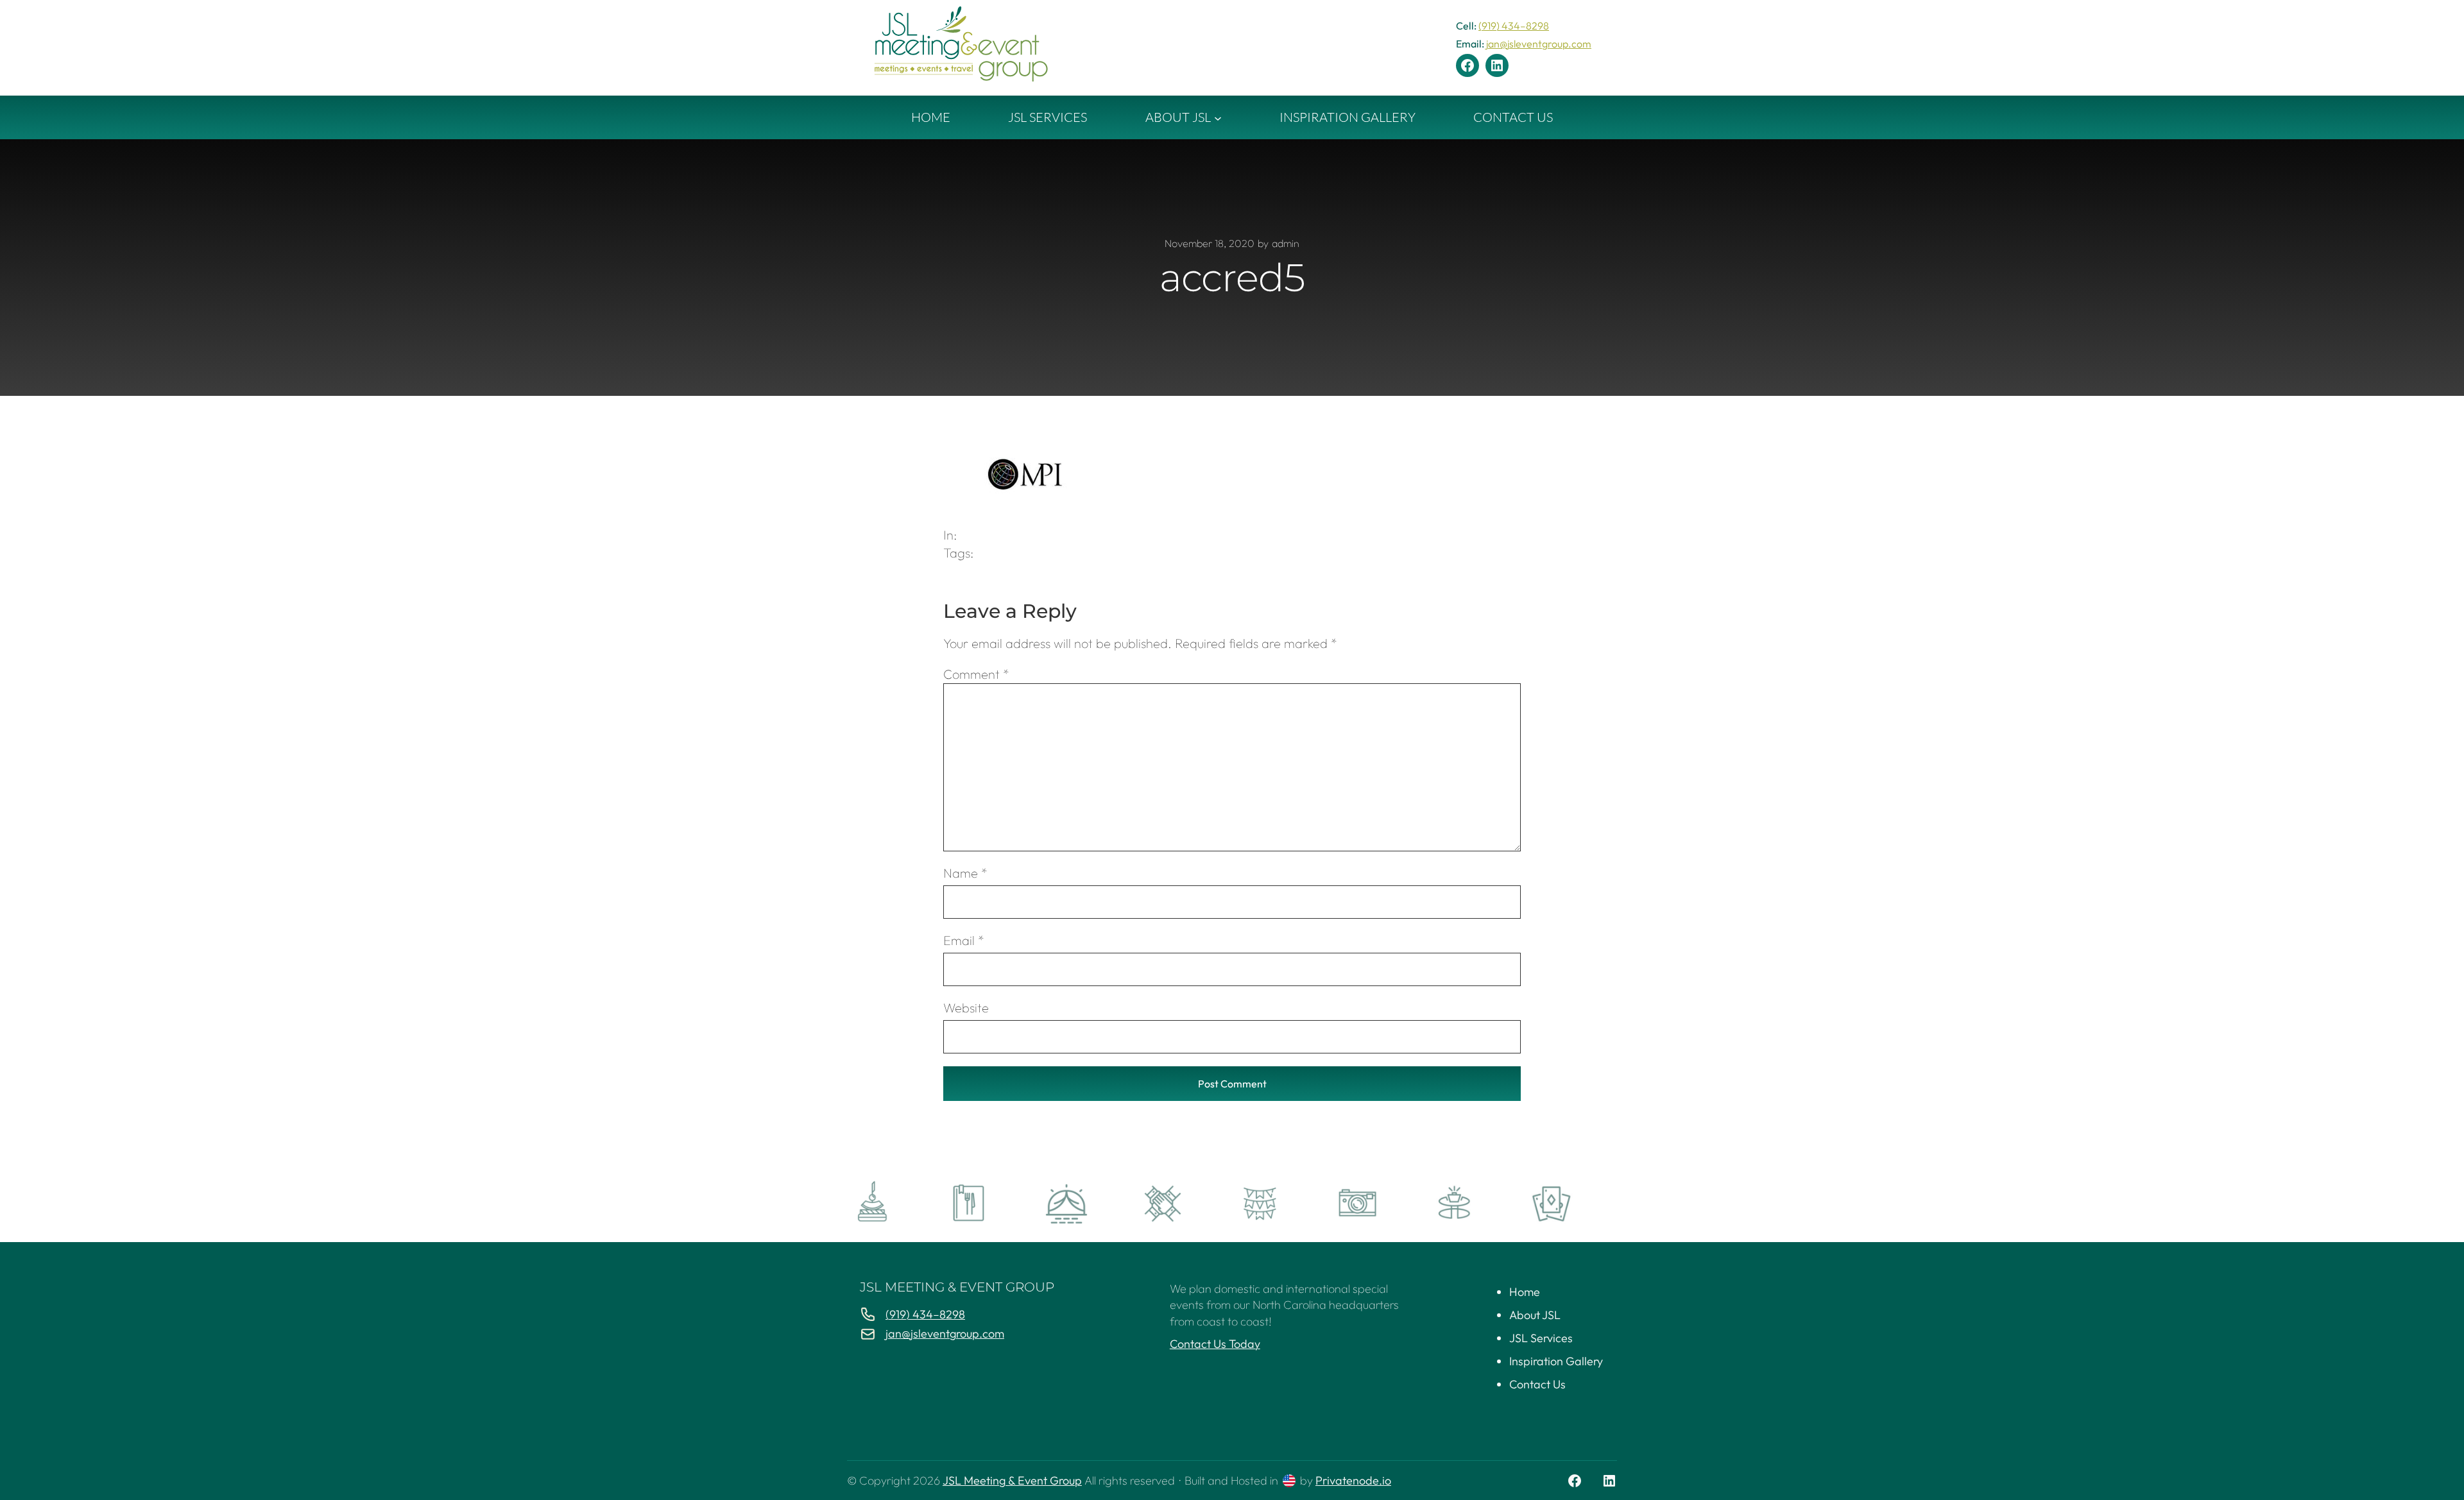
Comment (976, 674)
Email (964, 940)
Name (965, 873)
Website (966, 1008)
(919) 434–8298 (1514, 26)
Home (1525, 1292)
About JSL (1535, 1315)
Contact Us (1537, 1384)
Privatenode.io (1353, 1480)
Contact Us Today (1215, 1344)
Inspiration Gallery (1556, 1361)
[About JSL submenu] (1218, 117)
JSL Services (1541, 1338)
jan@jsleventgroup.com (1539, 44)
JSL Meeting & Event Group (957, 1287)
